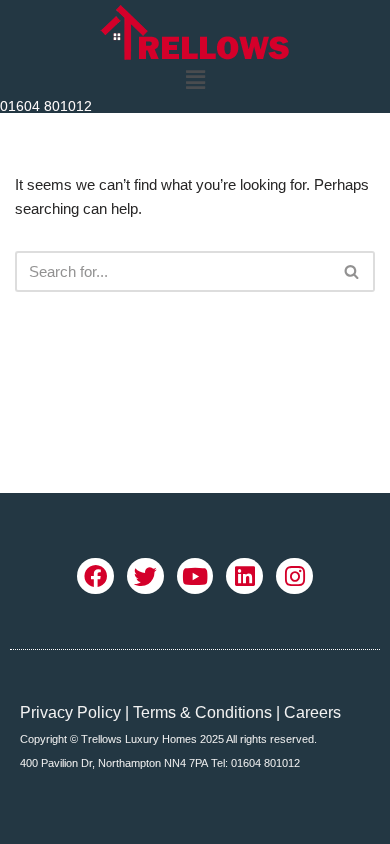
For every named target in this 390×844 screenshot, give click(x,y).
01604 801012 (46, 106)
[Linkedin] (244, 576)
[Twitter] (145, 576)
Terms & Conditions (202, 712)
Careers (312, 712)
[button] (195, 80)
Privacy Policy (70, 712)
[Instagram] (294, 576)
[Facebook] (95, 576)
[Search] (352, 271)
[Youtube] (195, 576)
